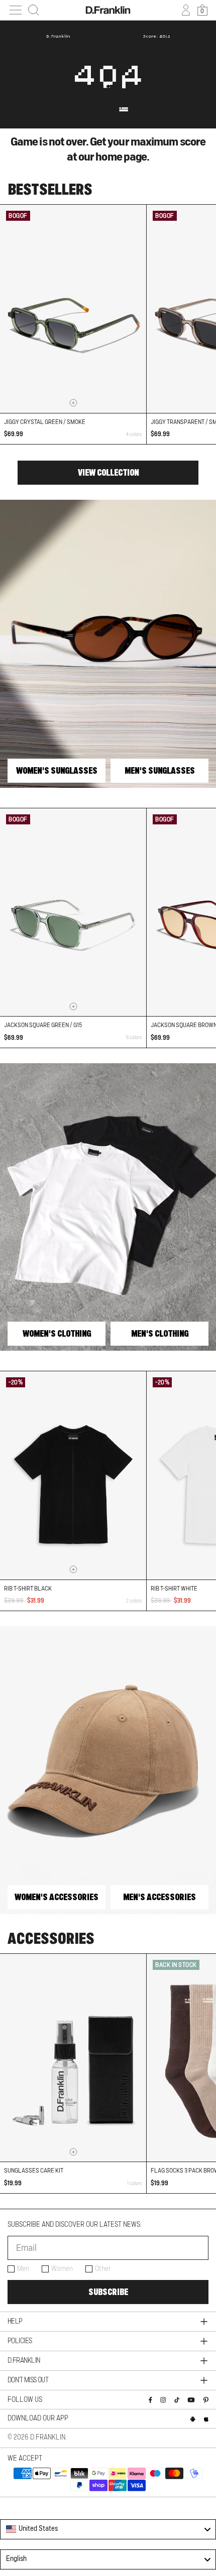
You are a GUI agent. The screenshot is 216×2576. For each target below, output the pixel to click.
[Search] (34, 10)
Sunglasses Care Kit (34, 2171)
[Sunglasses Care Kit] (73, 2058)
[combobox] (108, 2529)
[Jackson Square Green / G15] (73, 912)
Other (103, 2269)
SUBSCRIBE (108, 2292)
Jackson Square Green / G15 (43, 1025)
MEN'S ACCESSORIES (159, 1897)
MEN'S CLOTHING (160, 1334)
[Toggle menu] (16, 10)
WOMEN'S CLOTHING (57, 1334)
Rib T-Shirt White (174, 1589)
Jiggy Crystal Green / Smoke (45, 422)
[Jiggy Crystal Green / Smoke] (73, 309)
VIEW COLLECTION (108, 473)
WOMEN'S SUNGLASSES (57, 771)
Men (23, 2269)
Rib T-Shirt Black (28, 1589)
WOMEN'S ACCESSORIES (57, 1897)
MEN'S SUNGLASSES (160, 771)
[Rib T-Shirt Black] (73, 1475)
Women (62, 2269)
